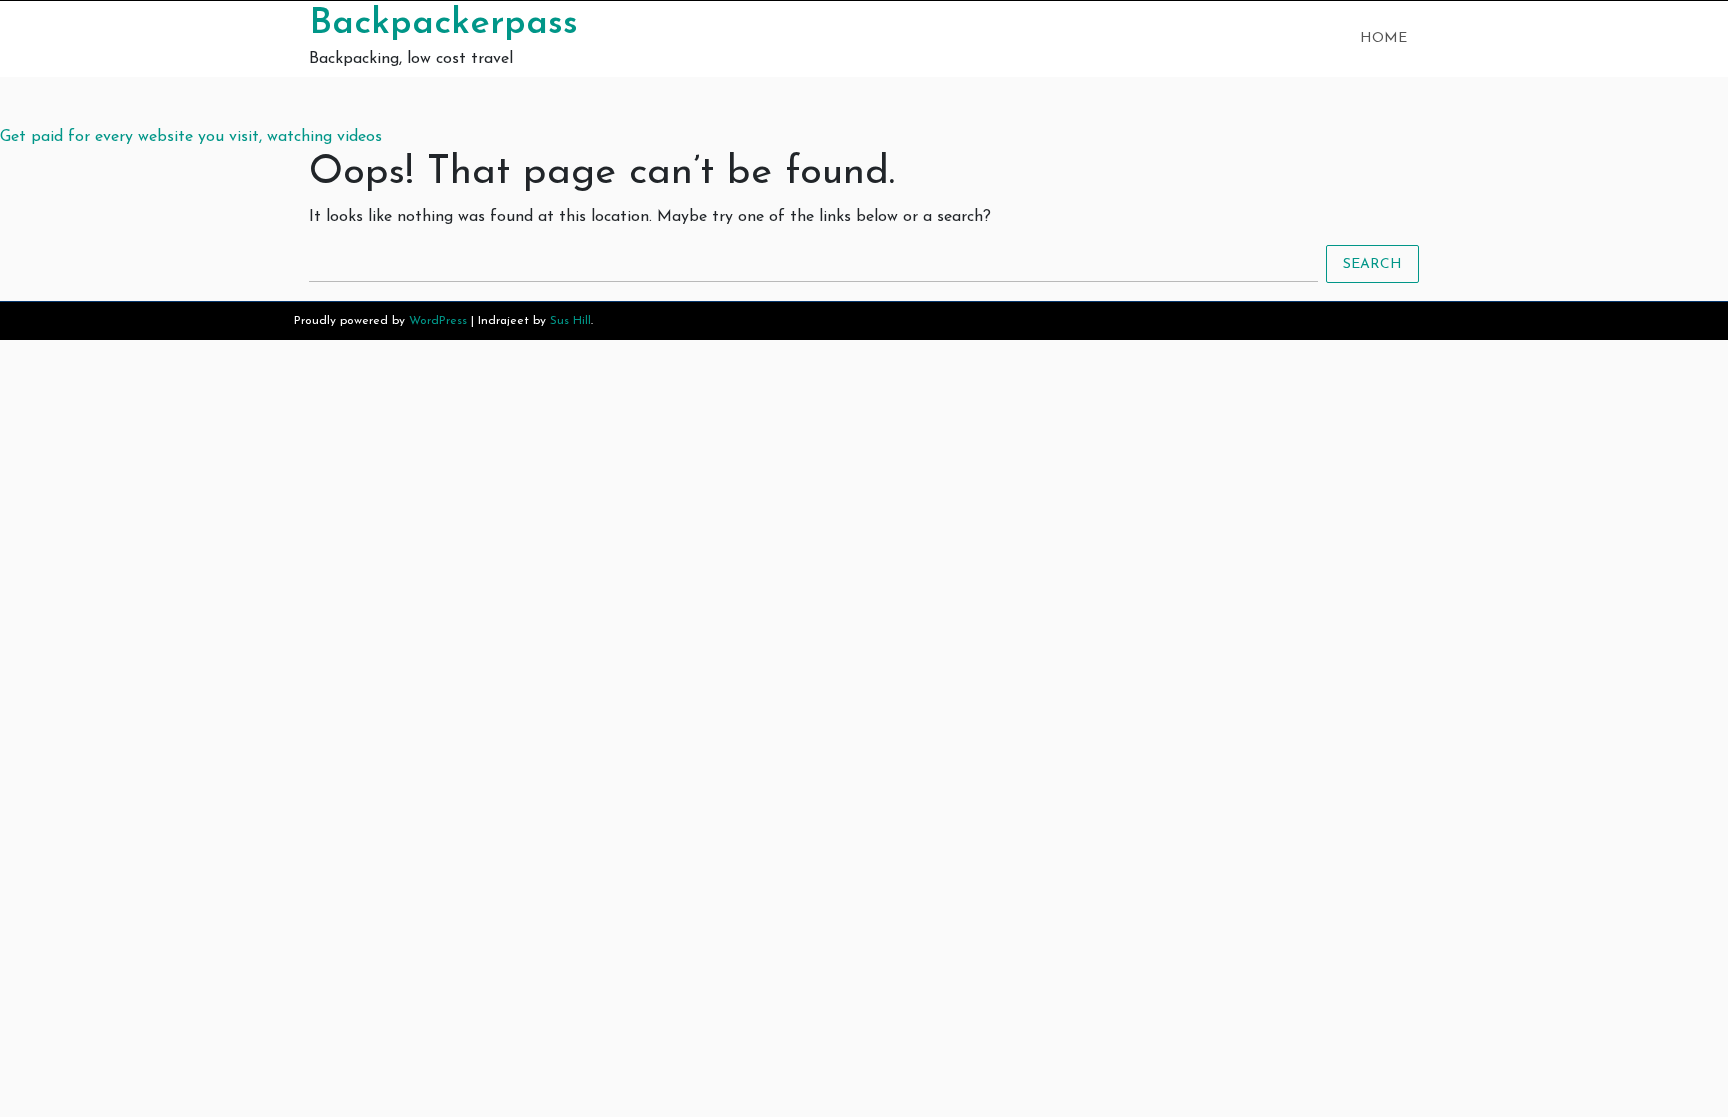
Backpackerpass (443, 24)
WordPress (438, 321)
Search (1372, 264)
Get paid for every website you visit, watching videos (191, 137)
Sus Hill (570, 321)
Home (1383, 38)
